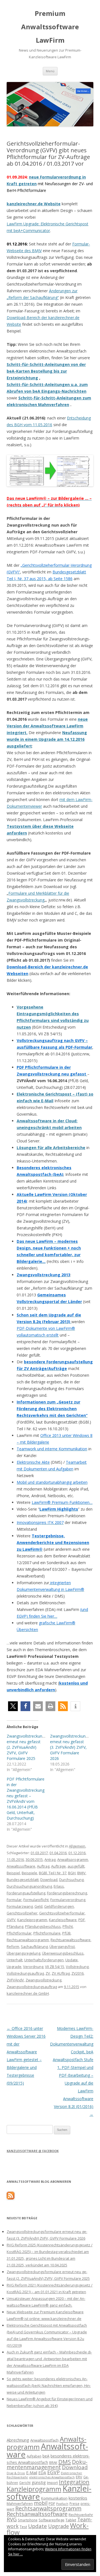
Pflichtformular (19, 1933)
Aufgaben (34, 2456)
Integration (74, 2482)
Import (52, 2483)
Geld (38, 1906)
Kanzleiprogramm (32, 1920)
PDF (82, 1920)
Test (23, 2527)
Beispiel (13, 1873)
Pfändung (15, 1926)
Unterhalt (15, 1960)
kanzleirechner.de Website (34, 204)
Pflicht (68, 1926)
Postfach (62, 2504)
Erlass (59, 1886)
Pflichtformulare (47, 1933)
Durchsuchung (71, 1880)
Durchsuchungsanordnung (29, 1886)
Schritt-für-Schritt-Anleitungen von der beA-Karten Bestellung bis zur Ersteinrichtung (46, 371)
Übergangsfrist (62, 1947)
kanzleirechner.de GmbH (28, 1993)
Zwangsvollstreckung (43, 1980)
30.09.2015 (34, 1859)
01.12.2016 (77, 1853)
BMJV (81, 1873)
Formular (14, 1900)
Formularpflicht (36, 1900)
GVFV (11, 1920)
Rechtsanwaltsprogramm (28, 1940)
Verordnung (33, 1967)
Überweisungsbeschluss (63, 1953)
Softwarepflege (52, 2520)
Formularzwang (20, 1906)
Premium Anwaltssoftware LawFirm (50, 27)
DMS (65, 2462)
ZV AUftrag (61, 1973)
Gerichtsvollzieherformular (62, 1913)
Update (72, 1960)
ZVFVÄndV (15, 1980)
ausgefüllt (76, 1866)
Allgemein (77, 1846)
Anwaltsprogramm (73, 1859)
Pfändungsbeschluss (43, 1926)
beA (46, 2456)
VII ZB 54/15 (55, 1967)
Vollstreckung (77, 1967)
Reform (13, 1947)
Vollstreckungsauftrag (25, 1973)
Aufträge (58, 1866)
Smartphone (28, 2520)
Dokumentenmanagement (47, 2464)
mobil (41, 2503)
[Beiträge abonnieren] (11, 2198)
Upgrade (14, 1967)
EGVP (53, 2472)
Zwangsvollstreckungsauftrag (32, 1987)
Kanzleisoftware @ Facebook (33, 2151)
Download (49, 1880)
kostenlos (78, 2498)
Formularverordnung (68, 1900)
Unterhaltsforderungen (44, 1960)
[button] (13, 1706)
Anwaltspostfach (44, 2440)
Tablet (71, 2520)
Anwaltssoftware (21, 1866)
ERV (79, 2477)
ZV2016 (77, 1973)
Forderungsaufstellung (26, 1893)
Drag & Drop (16, 2473)
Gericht (25, 2483)
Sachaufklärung (34, 1947)
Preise (74, 2503)
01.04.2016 (58, 1853)
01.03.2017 (39, 1853)
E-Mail (32, 2473)
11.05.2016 (15, 1859)
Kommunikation (54, 2498)
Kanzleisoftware (63, 1920)
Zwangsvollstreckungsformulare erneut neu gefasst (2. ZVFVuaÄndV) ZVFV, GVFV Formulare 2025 (35, 1747)
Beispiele (29, 1873)
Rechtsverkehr (81, 2515)
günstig (39, 2482)
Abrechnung (18, 2440)
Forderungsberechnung (67, 1893)
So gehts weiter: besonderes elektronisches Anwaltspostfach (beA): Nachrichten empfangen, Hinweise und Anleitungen (49, 2386)
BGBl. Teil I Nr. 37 (53, 1873)
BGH (72, 1873)
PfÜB (66, 1933)
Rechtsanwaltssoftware (71, 1940)
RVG (12, 2519)
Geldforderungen (59, 1906)
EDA (42, 2473)
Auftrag (43, 1866)
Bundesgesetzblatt (23, 1880)
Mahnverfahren (20, 2503)
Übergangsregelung (23, 1953)
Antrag (50, 1859)
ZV (48, 1973)
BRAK (53, 2462)
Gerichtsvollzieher (22, 1913)
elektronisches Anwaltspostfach (52, 2477)
